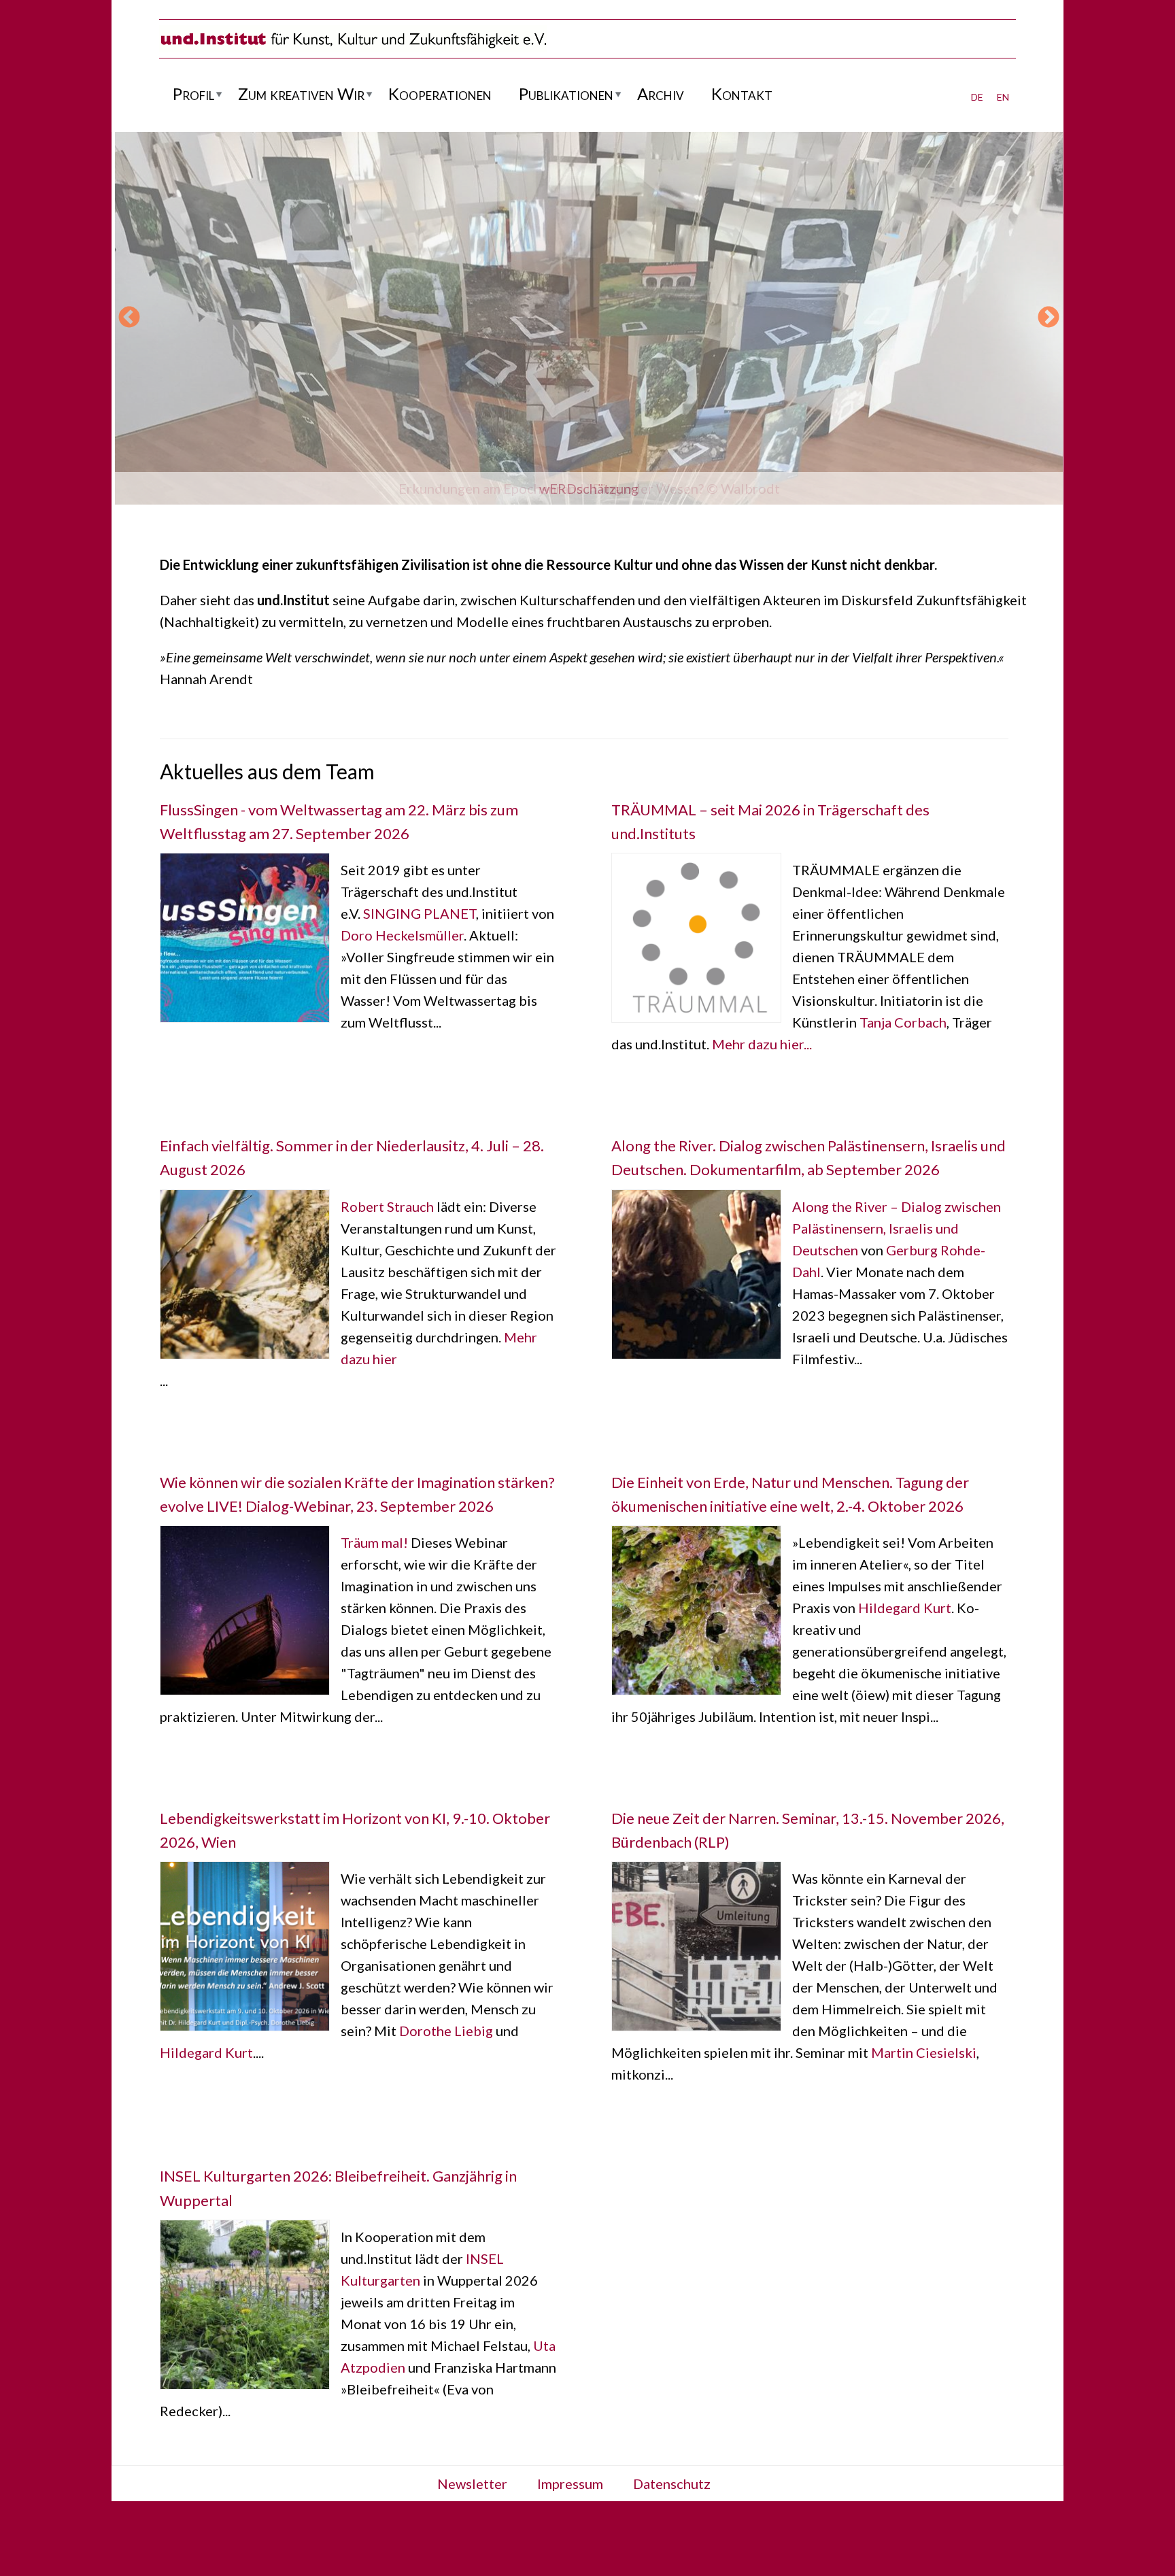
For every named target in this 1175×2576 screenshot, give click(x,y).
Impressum (570, 2484)
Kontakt (742, 94)
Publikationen (566, 94)
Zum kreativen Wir (301, 94)
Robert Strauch (387, 1206)
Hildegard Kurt (905, 1608)
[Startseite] (353, 47)
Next (1049, 318)
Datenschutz (672, 2484)
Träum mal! (374, 1542)
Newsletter (472, 2484)
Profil (193, 94)
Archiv (661, 94)
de (977, 95)
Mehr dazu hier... (762, 1044)
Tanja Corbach (903, 1022)
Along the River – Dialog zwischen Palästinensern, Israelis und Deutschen (897, 1228)
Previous (129, 318)
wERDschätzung (589, 488)
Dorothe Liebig (446, 2031)
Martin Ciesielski (924, 2052)
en (1003, 95)
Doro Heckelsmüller (402, 935)
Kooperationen (440, 94)
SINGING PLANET (420, 913)
